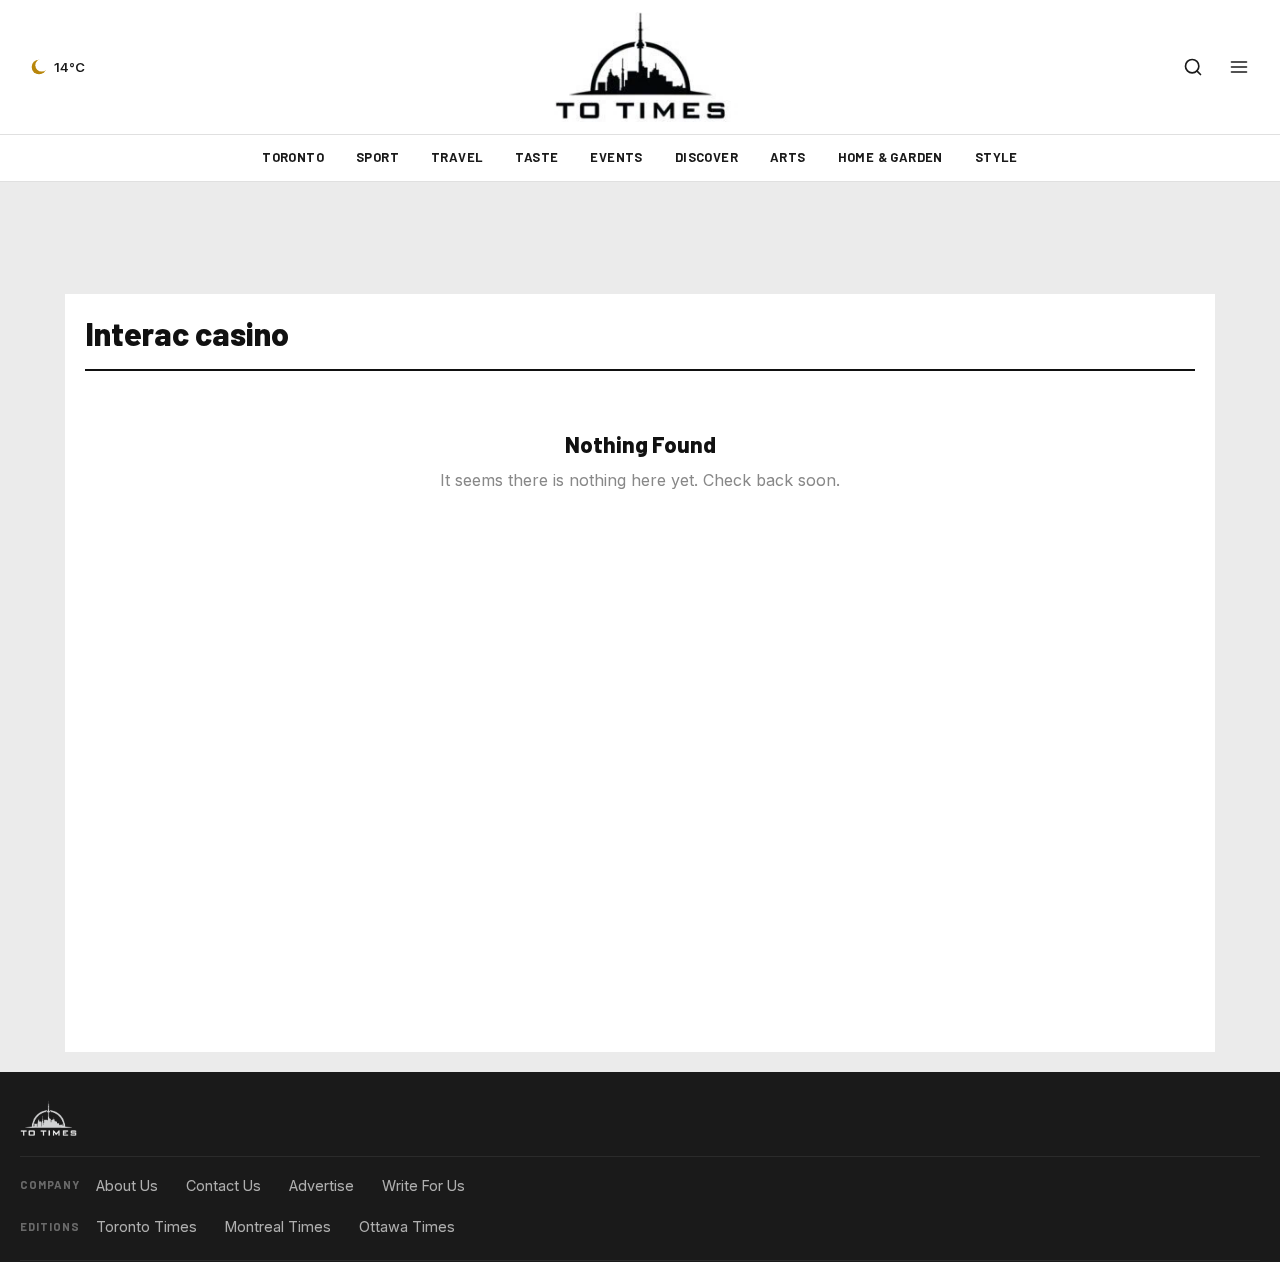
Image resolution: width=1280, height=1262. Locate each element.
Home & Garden (890, 157)
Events (616, 157)
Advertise (321, 1185)
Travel (457, 157)
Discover (706, 157)
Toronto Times (146, 1226)
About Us (127, 1185)
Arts (788, 157)
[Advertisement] (640, 238)
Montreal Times (278, 1226)
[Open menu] (1239, 67)
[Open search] (1193, 67)
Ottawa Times (407, 1226)
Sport (377, 157)
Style (996, 157)
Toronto (293, 157)
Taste (536, 157)
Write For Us (423, 1185)
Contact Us (223, 1185)
